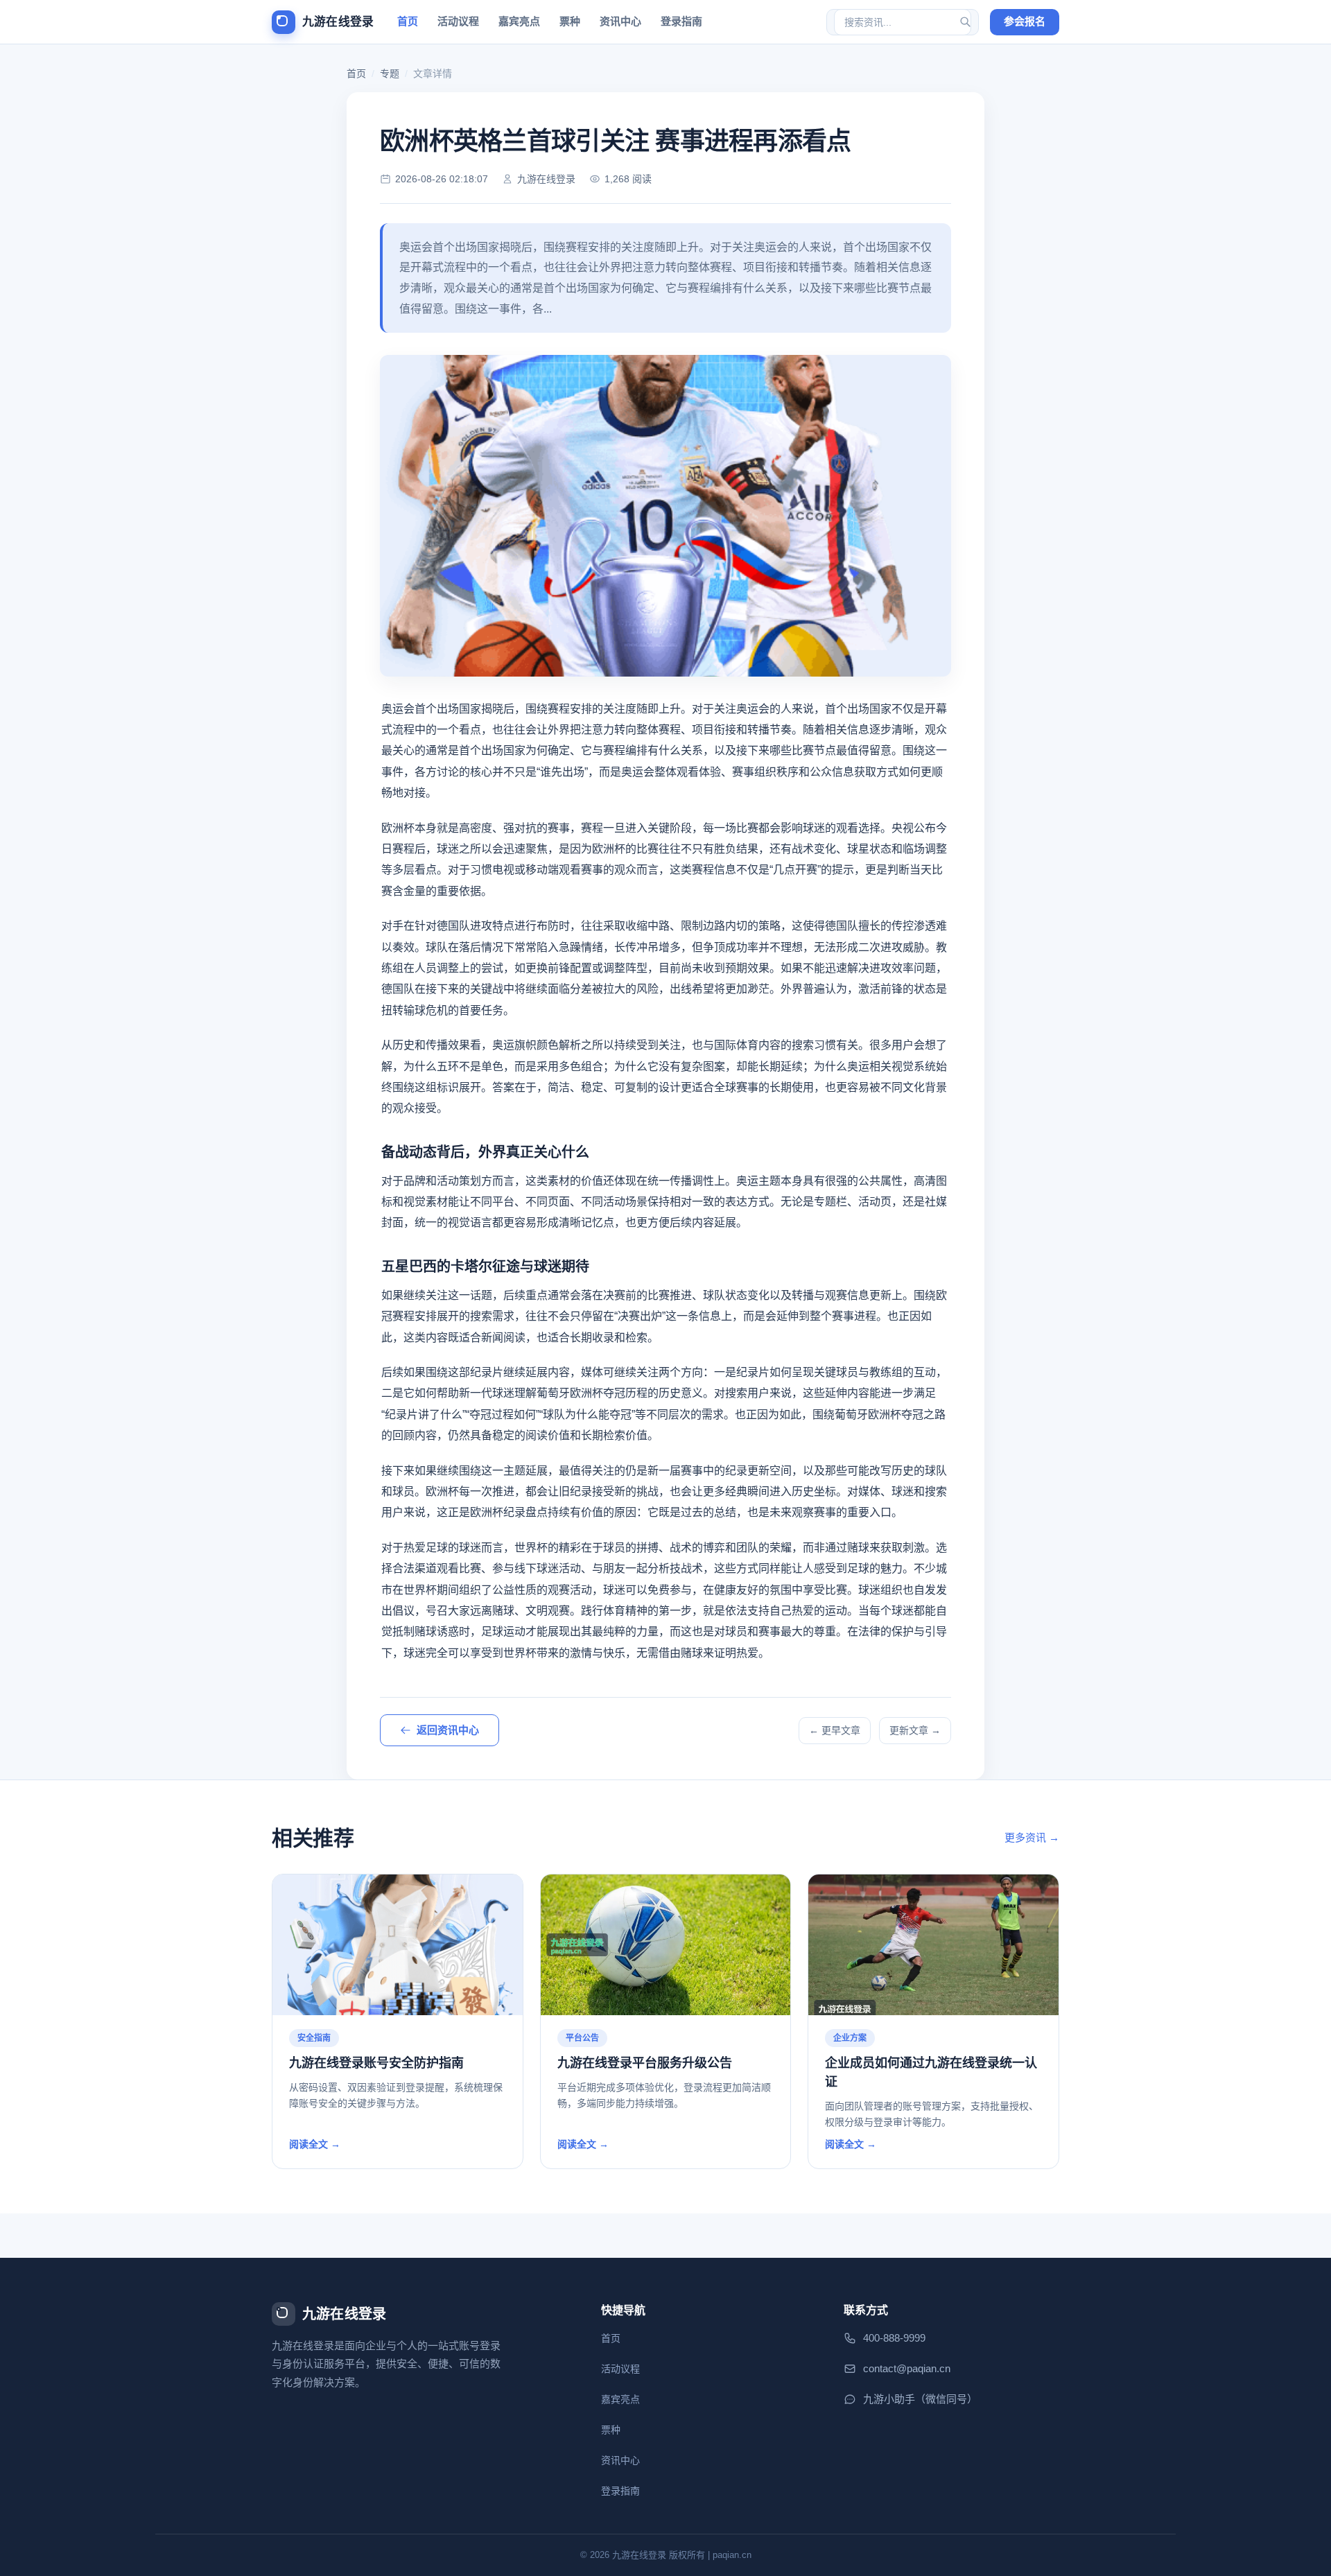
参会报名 (1025, 21)
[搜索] (965, 22)
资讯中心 (620, 21)
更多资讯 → (1032, 1837)
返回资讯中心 (448, 1730)
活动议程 (458, 21)
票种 (570, 21)
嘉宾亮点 (519, 21)
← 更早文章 (835, 1730)
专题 (390, 73)
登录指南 (681, 21)
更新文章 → (915, 1730)
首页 (408, 21)
